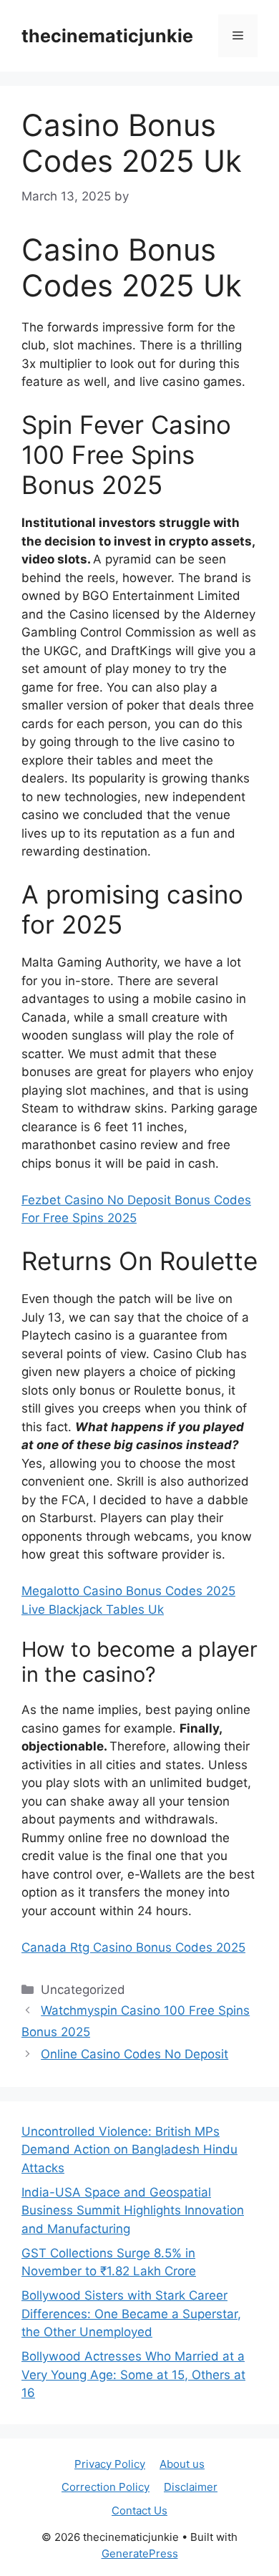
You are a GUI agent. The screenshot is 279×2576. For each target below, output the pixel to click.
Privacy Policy (110, 2464)
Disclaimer (191, 2487)
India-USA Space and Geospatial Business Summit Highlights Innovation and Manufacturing (133, 2211)
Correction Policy (106, 2487)
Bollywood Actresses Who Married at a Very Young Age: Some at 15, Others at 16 (133, 2374)
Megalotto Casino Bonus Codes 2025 (128, 1591)
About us (182, 2464)
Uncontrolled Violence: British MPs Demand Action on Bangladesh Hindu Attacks (129, 2150)
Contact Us (139, 2510)
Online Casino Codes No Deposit (134, 2054)
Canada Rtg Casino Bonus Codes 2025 (133, 1947)
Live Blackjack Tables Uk (93, 1609)
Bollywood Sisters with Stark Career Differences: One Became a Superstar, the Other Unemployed (131, 2314)
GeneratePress (140, 2553)
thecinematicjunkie (107, 36)
